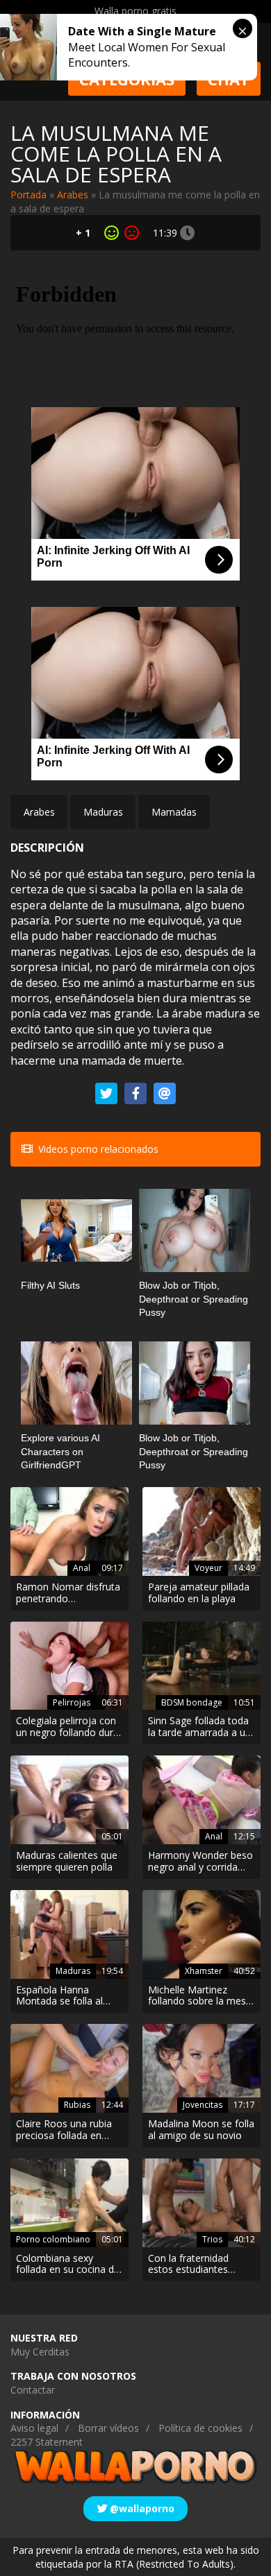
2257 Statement (47, 2442)
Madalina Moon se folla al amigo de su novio (201, 2130)
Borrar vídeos (108, 2428)
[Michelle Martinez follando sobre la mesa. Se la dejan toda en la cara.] (202, 1934)
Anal (82, 1568)
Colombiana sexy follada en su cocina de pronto (68, 2265)
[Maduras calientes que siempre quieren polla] (69, 1800)
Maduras (103, 812)
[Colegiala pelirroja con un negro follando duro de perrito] (69, 1666)
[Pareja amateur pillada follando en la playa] (202, 1531)
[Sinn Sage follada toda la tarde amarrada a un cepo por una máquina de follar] (202, 1666)
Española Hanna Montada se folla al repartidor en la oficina (67, 1996)
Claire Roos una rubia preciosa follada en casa (64, 2130)
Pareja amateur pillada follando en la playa (199, 1593)
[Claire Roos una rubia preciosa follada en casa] (69, 2068)
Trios (212, 2239)
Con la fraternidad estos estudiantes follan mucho (188, 2265)
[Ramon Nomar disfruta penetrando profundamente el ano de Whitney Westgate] (69, 1531)
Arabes (73, 195)
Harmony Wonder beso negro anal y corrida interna (200, 1862)
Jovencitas (203, 2105)
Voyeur (208, 1568)
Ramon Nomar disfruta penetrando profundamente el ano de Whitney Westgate (68, 1593)
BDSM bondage (192, 1702)
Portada (28, 195)
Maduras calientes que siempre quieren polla (67, 1862)
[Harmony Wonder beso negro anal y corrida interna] (202, 1800)
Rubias (77, 2105)
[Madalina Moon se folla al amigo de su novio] (202, 2068)
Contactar (33, 2390)
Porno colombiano (53, 2239)
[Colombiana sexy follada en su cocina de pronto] (69, 2203)
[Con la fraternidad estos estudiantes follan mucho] (202, 2203)
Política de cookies (200, 2428)
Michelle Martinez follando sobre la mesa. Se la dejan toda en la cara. (201, 1996)
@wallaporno (141, 2508)
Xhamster (204, 1971)
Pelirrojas (72, 1702)
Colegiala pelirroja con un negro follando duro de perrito (68, 1727)
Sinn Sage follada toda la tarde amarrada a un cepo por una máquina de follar (199, 1727)
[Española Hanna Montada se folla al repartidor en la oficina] (69, 1934)
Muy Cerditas (40, 2352)
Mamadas (174, 812)
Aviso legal (34, 2428)
